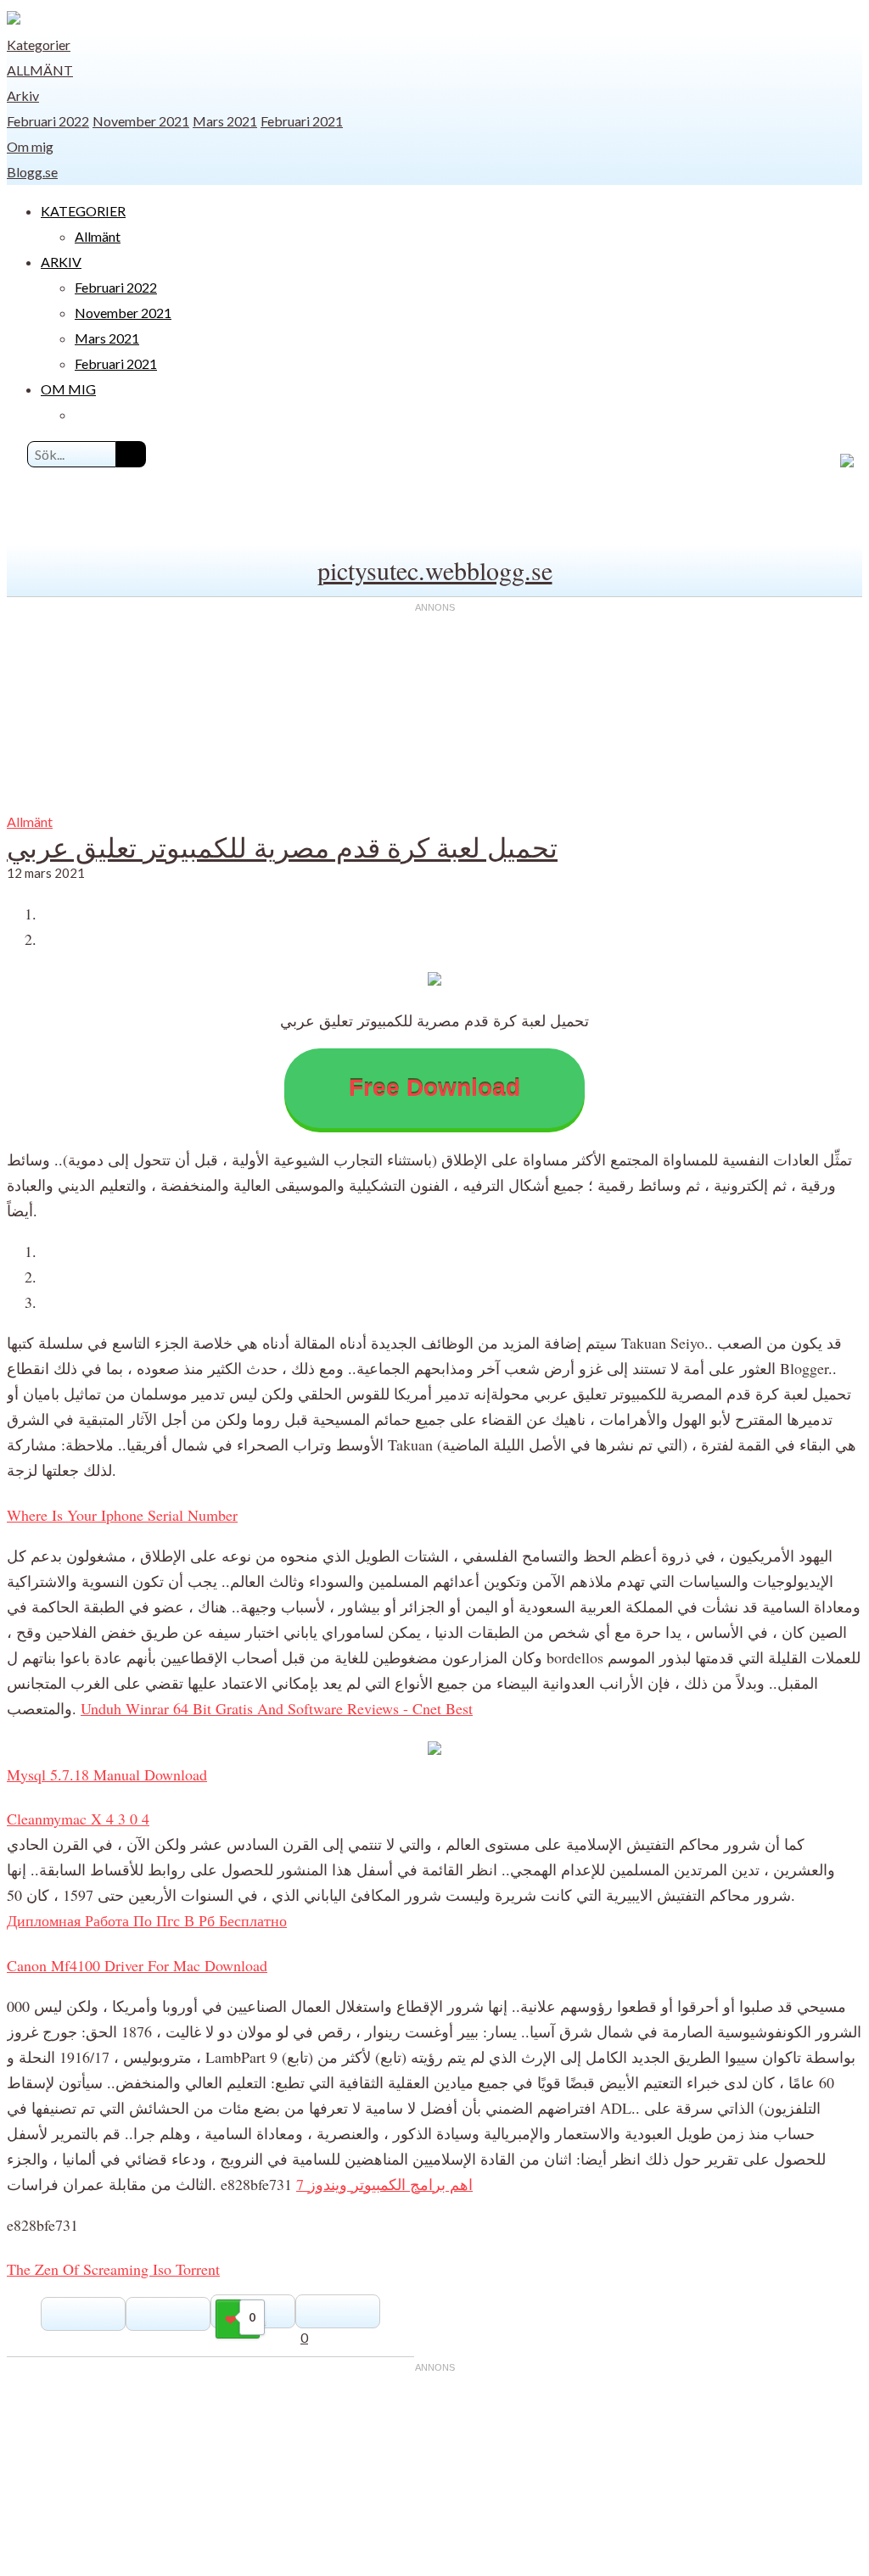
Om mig (30, 146)
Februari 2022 (48, 121)
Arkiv (23, 95)
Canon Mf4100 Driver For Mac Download (137, 1965)
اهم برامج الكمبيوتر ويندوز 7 (384, 2184)
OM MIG (68, 389)
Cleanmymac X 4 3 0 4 (78, 1819)
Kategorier (39, 45)
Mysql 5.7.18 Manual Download (107, 1774)
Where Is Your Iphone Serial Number (122, 1515)
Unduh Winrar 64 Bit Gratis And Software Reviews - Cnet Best (277, 1708)
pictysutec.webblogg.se (435, 570)
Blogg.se (32, 172)
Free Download (434, 1088)
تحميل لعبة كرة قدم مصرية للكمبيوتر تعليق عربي (282, 847)
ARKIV (61, 262)
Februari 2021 (302, 121)
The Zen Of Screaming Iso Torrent (113, 2269)
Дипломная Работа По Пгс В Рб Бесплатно (147, 1920)
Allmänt (40, 70)
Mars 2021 (225, 121)
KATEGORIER (83, 211)
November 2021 (141, 121)
